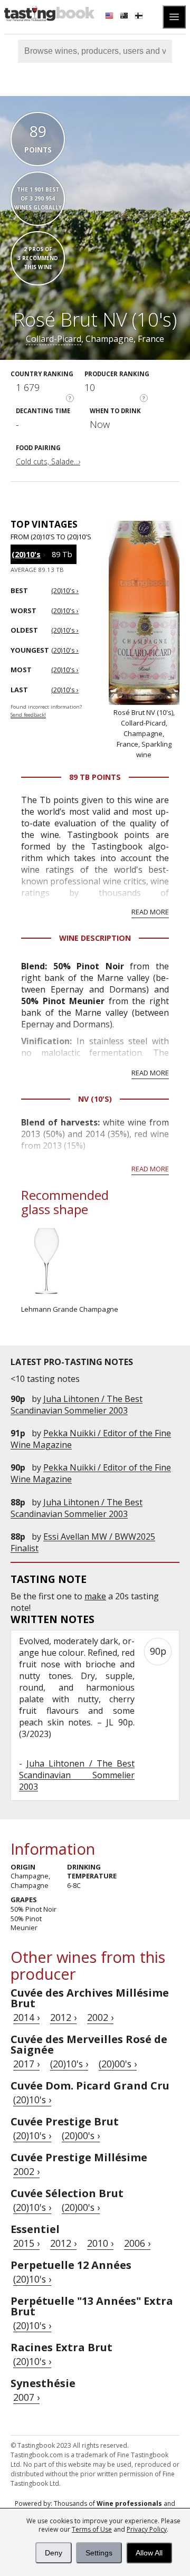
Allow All (149, 2553)
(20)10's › (69, 2064)
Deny (54, 2553)
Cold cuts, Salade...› (48, 461)
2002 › (100, 2017)
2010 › (100, 2243)
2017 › (26, 2064)
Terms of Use (92, 2529)
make (95, 1596)
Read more (150, 912)
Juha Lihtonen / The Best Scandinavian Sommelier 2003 (77, 1405)
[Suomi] (140, 17)
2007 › (26, 2397)
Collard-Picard (54, 339)
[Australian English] (125, 17)
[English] (110, 17)
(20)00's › (118, 2064)
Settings (99, 2553)
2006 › (137, 2243)
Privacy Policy (147, 2529)
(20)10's (26, 554)
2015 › (26, 2243)
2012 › (63, 2017)
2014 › (26, 2017)
